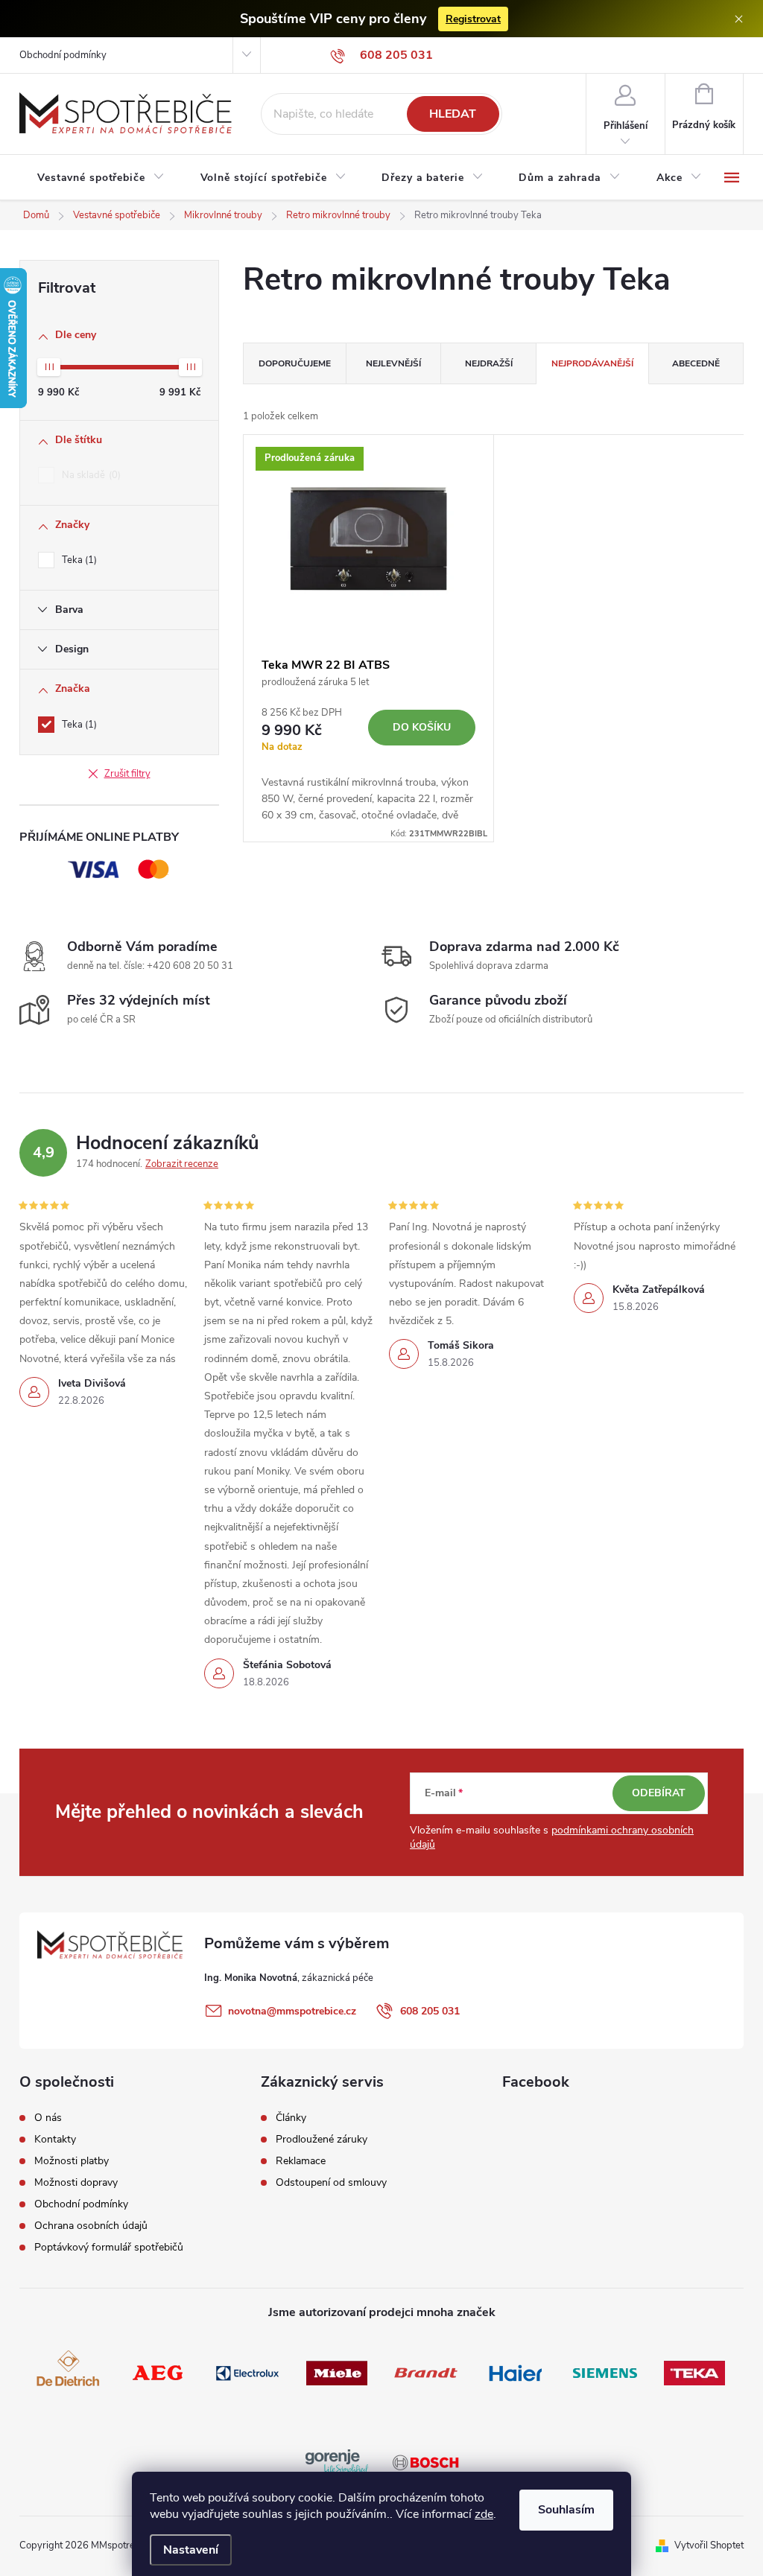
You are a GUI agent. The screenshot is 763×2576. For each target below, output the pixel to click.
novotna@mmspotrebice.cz (292, 2011)
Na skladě (90, 475)
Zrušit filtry (127, 774)
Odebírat (659, 1793)
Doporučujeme (295, 363)
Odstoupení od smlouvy (331, 2183)
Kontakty (55, 2140)
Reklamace (301, 2161)
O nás (48, 2118)
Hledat (453, 114)
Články (291, 2118)
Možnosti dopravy (76, 2183)
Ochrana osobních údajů (91, 2226)
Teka (78, 560)
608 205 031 (430, 2011)
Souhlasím (566, 2510)
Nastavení (191, 2550)
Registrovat (473, 19)
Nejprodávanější (592, 363)
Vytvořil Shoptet (709, 2545)
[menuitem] (101, 178)
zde (484, 2514)
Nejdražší (489, 363)
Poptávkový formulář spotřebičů (109, 2248)
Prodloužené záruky (322, 2140)
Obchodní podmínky (63, 55)
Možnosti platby (72, 2161)
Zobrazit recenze (182, 1164)
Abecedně (696, 363)
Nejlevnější (393, 363)
